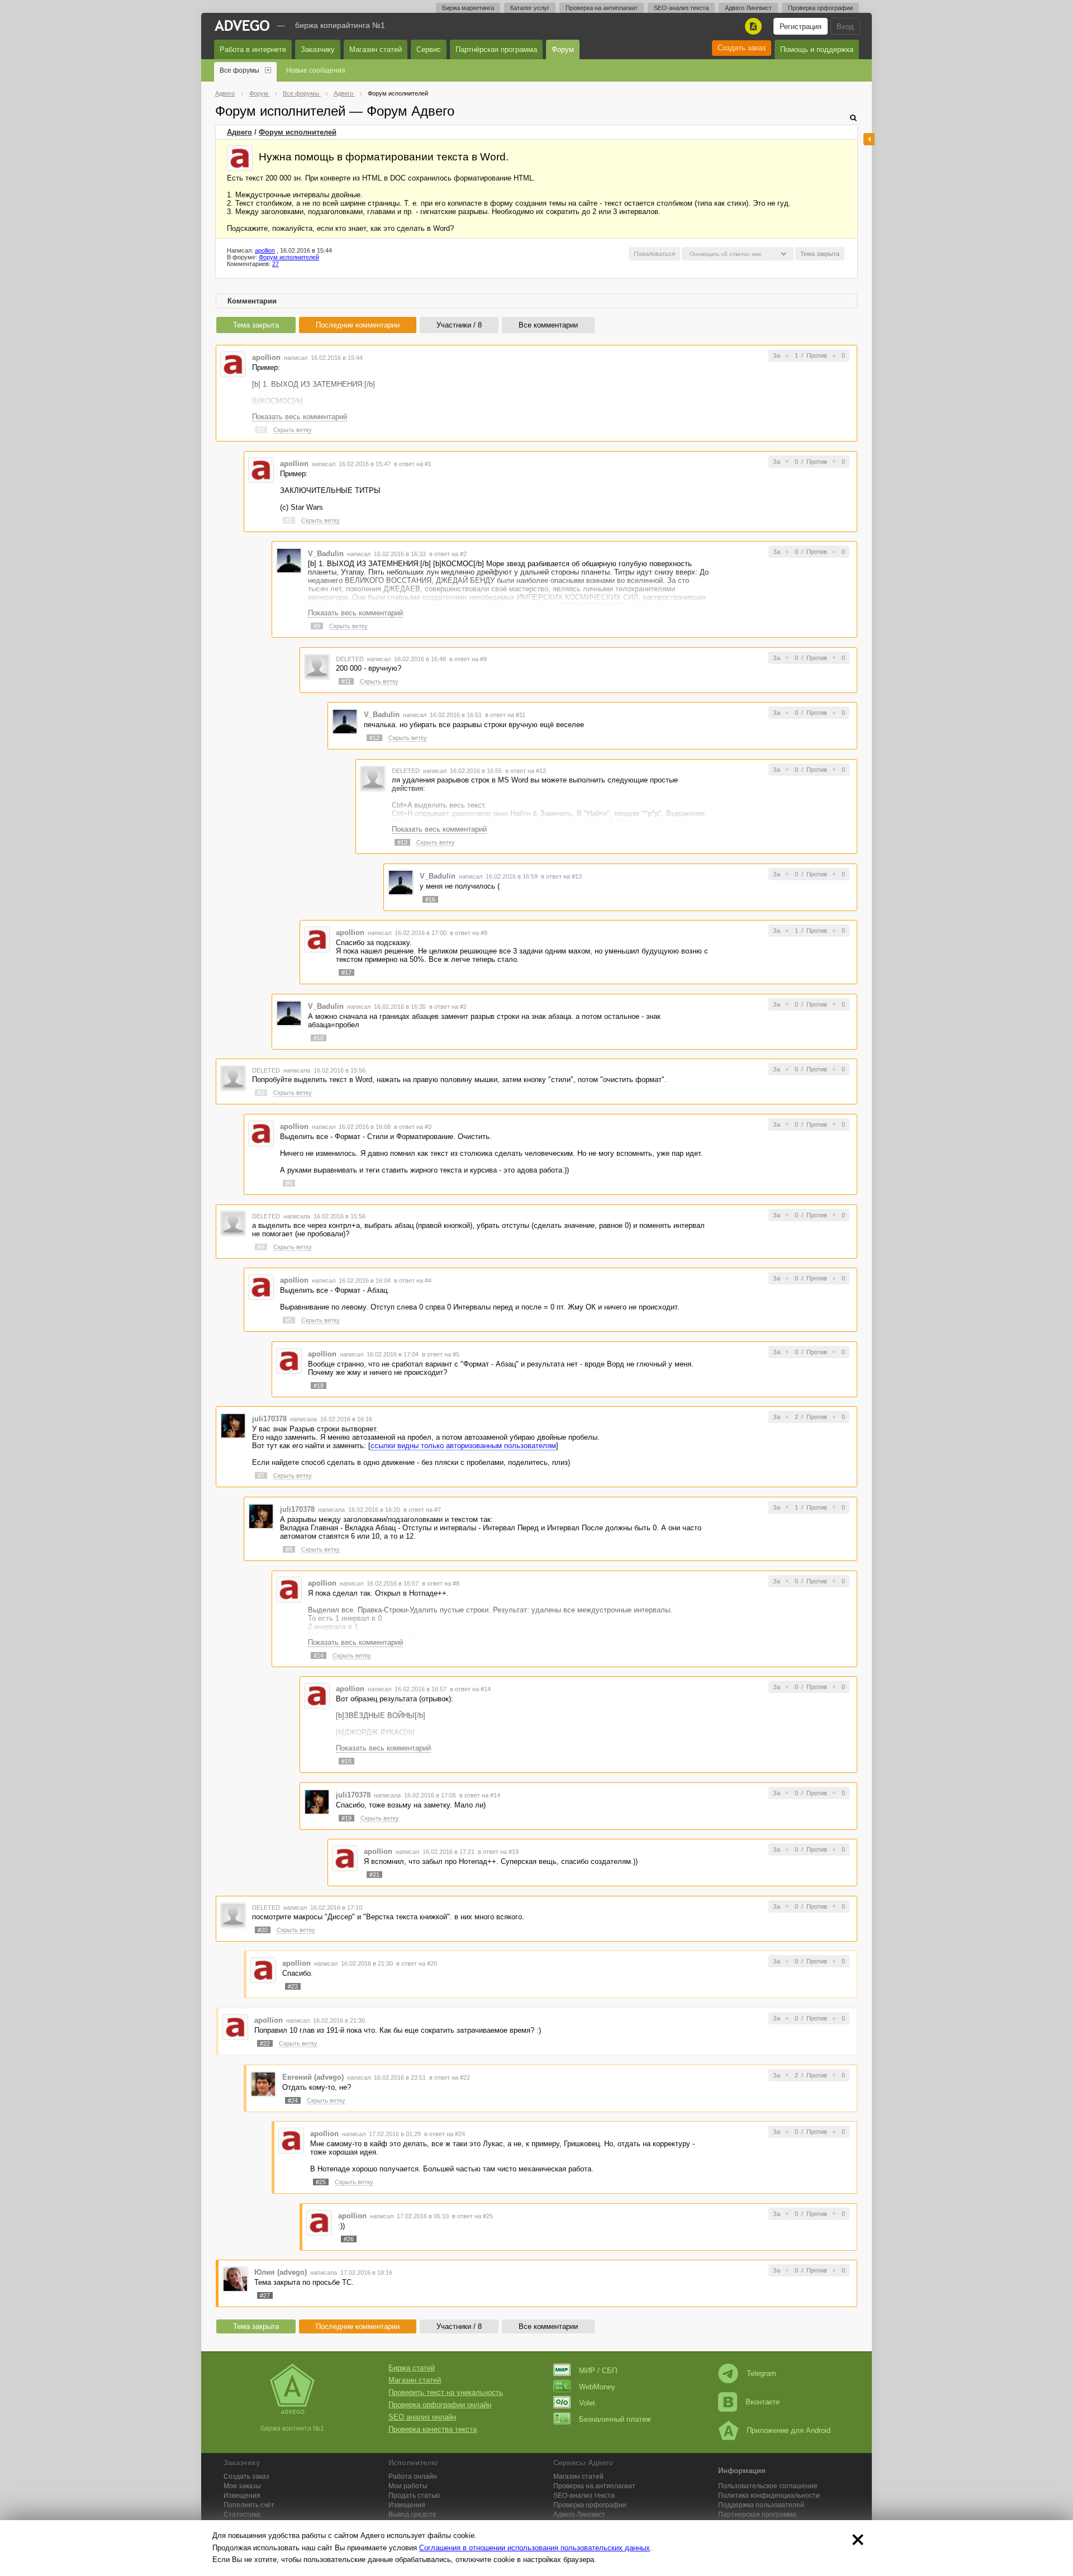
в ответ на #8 (441, 1583)
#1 (261, 430)
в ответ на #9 (468, 659)
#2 (289, 520)
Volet (587, 2403)
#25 (321, 2182)
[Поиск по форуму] (853, 118)
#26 (349, 2239)
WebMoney (597, 2387)
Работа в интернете (253, 49)
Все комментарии (548, 325)
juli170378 (269, 1419)
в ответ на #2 (448, 554)
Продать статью (414, 2496)
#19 (346, 1818)
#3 (261, 1093)
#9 (317, 626)
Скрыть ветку (293, 430)
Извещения (242, 2496)
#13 (402, 842)
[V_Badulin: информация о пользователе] (289, 560)
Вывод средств (412, 2515)
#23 (293, 1986)
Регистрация (801, 27)
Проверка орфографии (820, 8)
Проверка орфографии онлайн (440, 2405)
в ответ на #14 (470, 1689)
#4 (261, 1247)
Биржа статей (412, 2368)
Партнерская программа (757, 2515)
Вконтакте (763, 2402)
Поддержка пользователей (761, 2505)
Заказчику (318, 49)
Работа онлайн (413, 2477)
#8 (289, 1549)
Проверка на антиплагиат (602, 8)
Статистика (242, 2515)
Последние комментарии (358, 325)
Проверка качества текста (433, 2429)
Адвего (239, 132)
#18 (319, 1386)
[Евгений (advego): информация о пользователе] (263, 2083)
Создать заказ (742, 48)
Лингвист (579, 2515)
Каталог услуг (530, 8)
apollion (265, 250)
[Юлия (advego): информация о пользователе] (235, 2279)
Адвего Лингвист (748, 8)
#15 (346, 1761)
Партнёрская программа (496, 49)
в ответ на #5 (441, 1354)
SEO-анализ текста (681, 8)
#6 (289, 1183)
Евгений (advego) (313, 2077)
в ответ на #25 (473, 2216)
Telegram (761, 2373)
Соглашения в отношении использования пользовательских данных (535, 2548)
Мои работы (408, 2486)
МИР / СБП (598, 2371)
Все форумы (239, 70)
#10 (319, 1038)
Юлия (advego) (281, 2272)
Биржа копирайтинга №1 (340, 25)
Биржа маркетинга (468, 8)
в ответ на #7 (422, 1510)
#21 (374, 1875)
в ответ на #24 (445, 2134)
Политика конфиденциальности (769, 2496)
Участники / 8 (459, 325)
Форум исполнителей (298, 132)
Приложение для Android (789, 2430)
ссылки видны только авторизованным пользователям (463, 1446)
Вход (845, 27)
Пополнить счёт (249, 2505)
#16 (430, 899)
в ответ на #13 (561, 876)
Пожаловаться (654, 254)
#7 (261, 1476)
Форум (563, 49)
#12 (374, 738)
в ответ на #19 (498, 1852)
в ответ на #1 (413, 464)
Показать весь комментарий (300, 417)
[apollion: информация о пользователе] (240, 158)
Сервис (429, 49)
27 (276, 264)
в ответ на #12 (526, 771)
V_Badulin (326, 554)
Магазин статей (376, 49)
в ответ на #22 (450, 2077)
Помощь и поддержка (817, 49)
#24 (293, 2100)
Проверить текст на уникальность (446, 2392)
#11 (346, 681)
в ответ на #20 (417, 1963)
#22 (265, 2043)
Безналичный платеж (615, 2419)
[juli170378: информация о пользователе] (233, 1425)
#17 (346, 972)
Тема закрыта (256, 325)
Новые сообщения (316, 70)
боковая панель (869, 139)
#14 (319, 1655)
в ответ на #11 (505, 715)
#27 (265, 2295)
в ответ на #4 (413, 1280)
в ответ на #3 (413, 1127)
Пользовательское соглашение (768, 2486)
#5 (289, 1320)
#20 (263, 1930)
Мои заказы (242, 2486)
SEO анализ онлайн (422, 2417)
